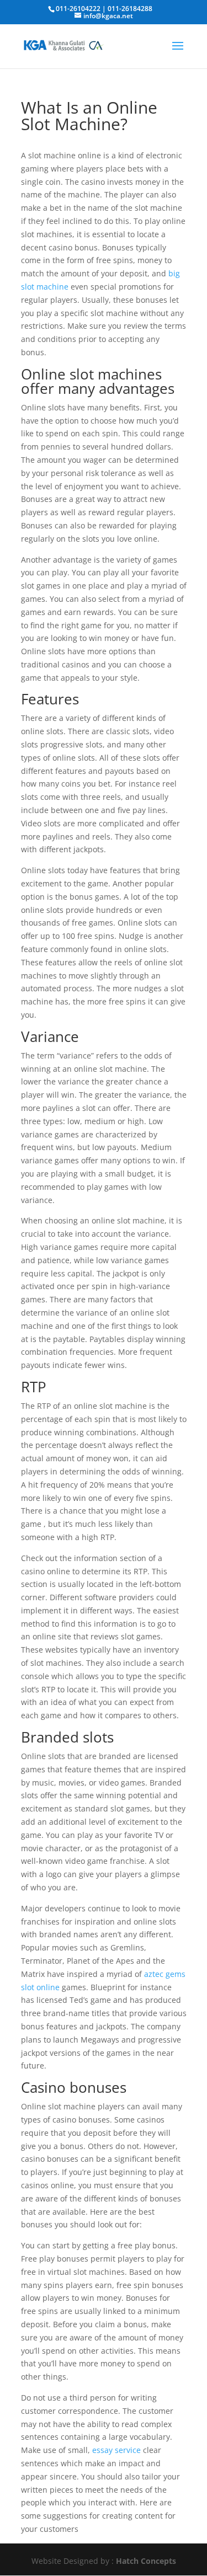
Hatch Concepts (146, 2561)
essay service (116, 2450)
